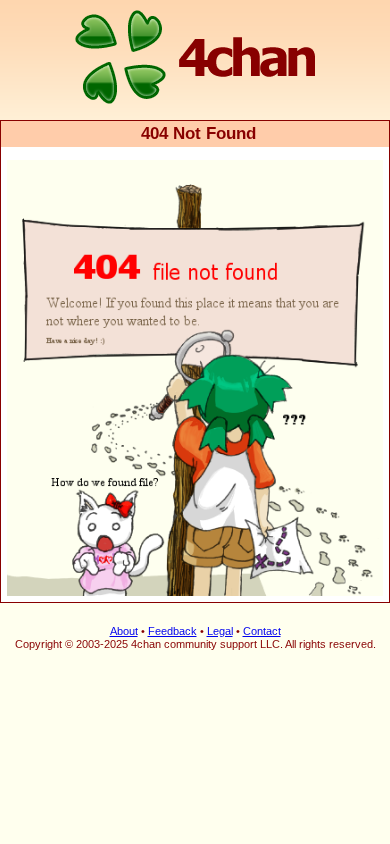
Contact (262, 631)
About (124, 631)
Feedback (172, 631)
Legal (220, 631)
